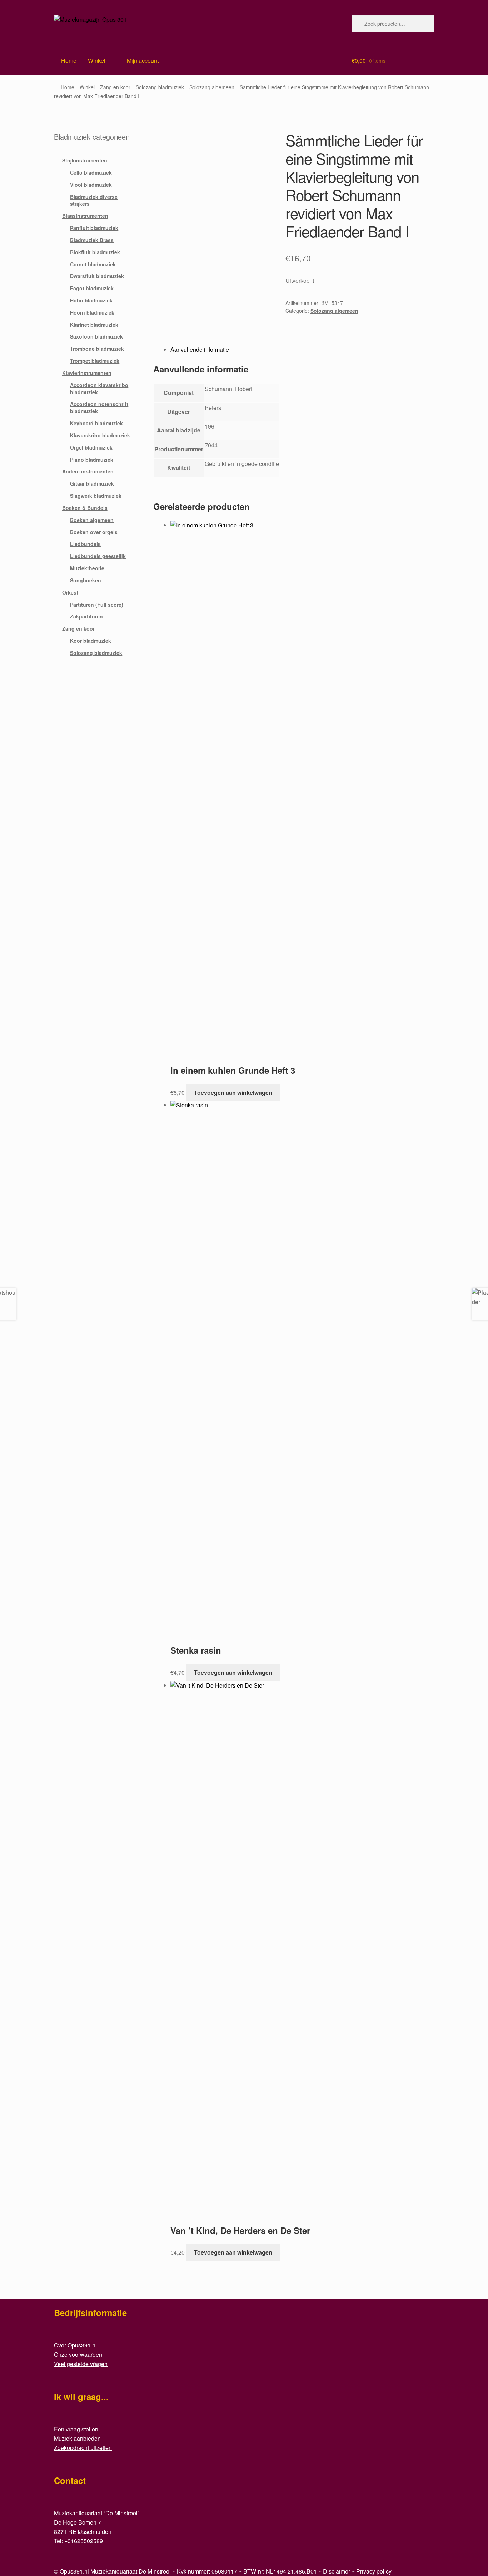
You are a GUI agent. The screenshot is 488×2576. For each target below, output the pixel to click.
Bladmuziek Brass (92, 240)
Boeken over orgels (94, 532)
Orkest (70, 592)
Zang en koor (115, 87)
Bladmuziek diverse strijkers (94, 200)
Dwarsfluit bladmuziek (97, 276)
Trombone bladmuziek (97, 349)
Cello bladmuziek (91, 172)
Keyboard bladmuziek (96, 423)
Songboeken (86, 580)
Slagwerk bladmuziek (96, 496)
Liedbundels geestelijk (98, 556)
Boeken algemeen (92, 520)
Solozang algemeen (212, 87)
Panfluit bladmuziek (94, 228)
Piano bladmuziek (92, 460)
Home (68, 87)
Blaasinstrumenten (85, 216)
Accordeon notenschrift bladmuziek (99, 407)
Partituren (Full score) (97, 605)
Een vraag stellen (76, 2429)
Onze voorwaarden (78, 2354)
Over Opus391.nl (75, 2345)
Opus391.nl (74, 2571)
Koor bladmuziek (91, 641)
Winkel (97, 61)
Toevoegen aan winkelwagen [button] (233, 1092)
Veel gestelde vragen (81, 2364)
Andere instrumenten (88, 471)
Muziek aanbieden (77, 2438)
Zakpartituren (86, 616)
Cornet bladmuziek (93, 264)
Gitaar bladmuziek (92, 483)
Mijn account (143, 61)
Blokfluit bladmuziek (95, 252)
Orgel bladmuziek (91, 447)
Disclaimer (337, 2571)
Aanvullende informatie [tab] (200, 349)
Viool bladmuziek (91, 185)
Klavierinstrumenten (87, 373)
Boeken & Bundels (85, 508)
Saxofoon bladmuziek (96, 336)
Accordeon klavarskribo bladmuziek (99, 389)
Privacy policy (374, 2571)
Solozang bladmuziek (160, 87)
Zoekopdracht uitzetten (83, 2448)
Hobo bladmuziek (91, 300)
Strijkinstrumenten (85, 160)
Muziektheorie (87, 568)
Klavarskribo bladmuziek (100, 435)
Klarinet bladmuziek (94, 325)
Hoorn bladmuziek (92, 312)
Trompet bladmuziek (95, 361)
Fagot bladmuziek (92, 288)
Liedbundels (85, 544)
